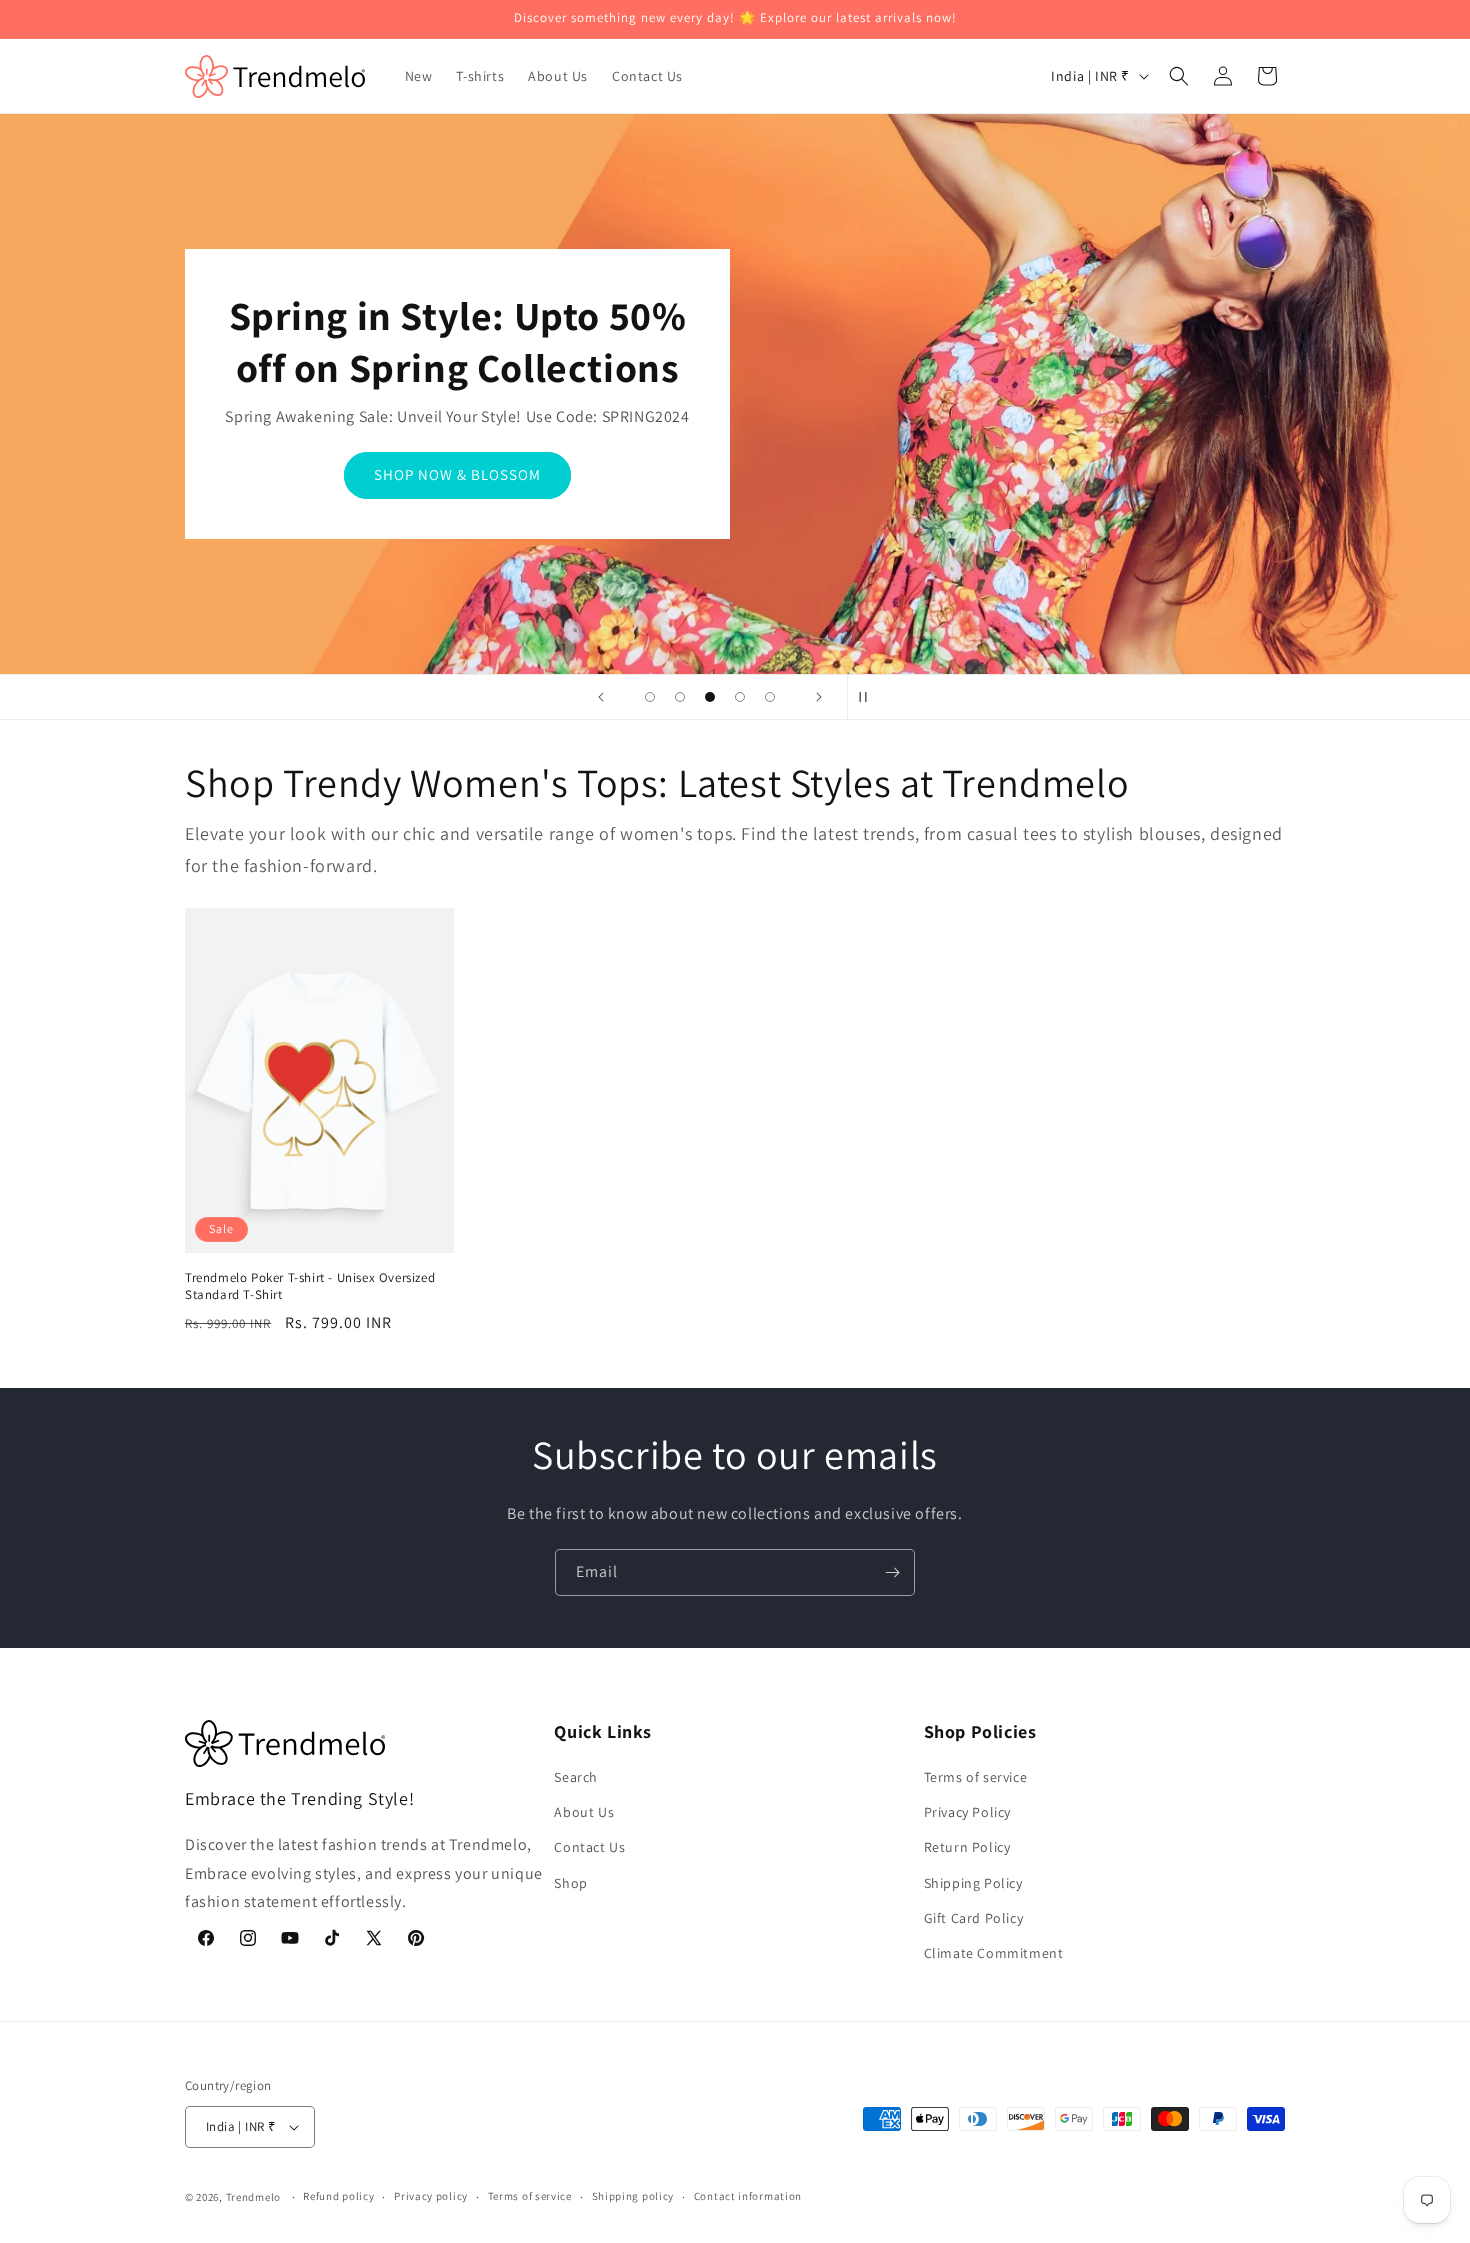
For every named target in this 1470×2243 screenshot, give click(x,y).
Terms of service (976, 1777)
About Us (584, 1812)
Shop (570, 1883)
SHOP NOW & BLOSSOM (457, 474)
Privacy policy (431, 2196)
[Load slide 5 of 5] (770, 697)
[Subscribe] (892, 1572)
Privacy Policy (967, 1812)
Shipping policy (633, 2196)
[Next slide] (819, 697)
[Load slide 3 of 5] (710, 697)
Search (576, 1777)
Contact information (748, 2196)
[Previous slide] (601, 697)
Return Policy (967, 1847)
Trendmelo (253, 2197)
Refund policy (338, 2196)
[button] (1179, 76)
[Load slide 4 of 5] (740, 697)
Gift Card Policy (974, 1918)
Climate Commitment (994, 1953)
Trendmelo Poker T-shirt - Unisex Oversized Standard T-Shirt (310, 1286)
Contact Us (589, 1847)
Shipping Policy (973, 1883)
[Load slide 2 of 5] (680, 697)
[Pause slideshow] (869, 697)
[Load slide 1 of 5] (650, 697)
